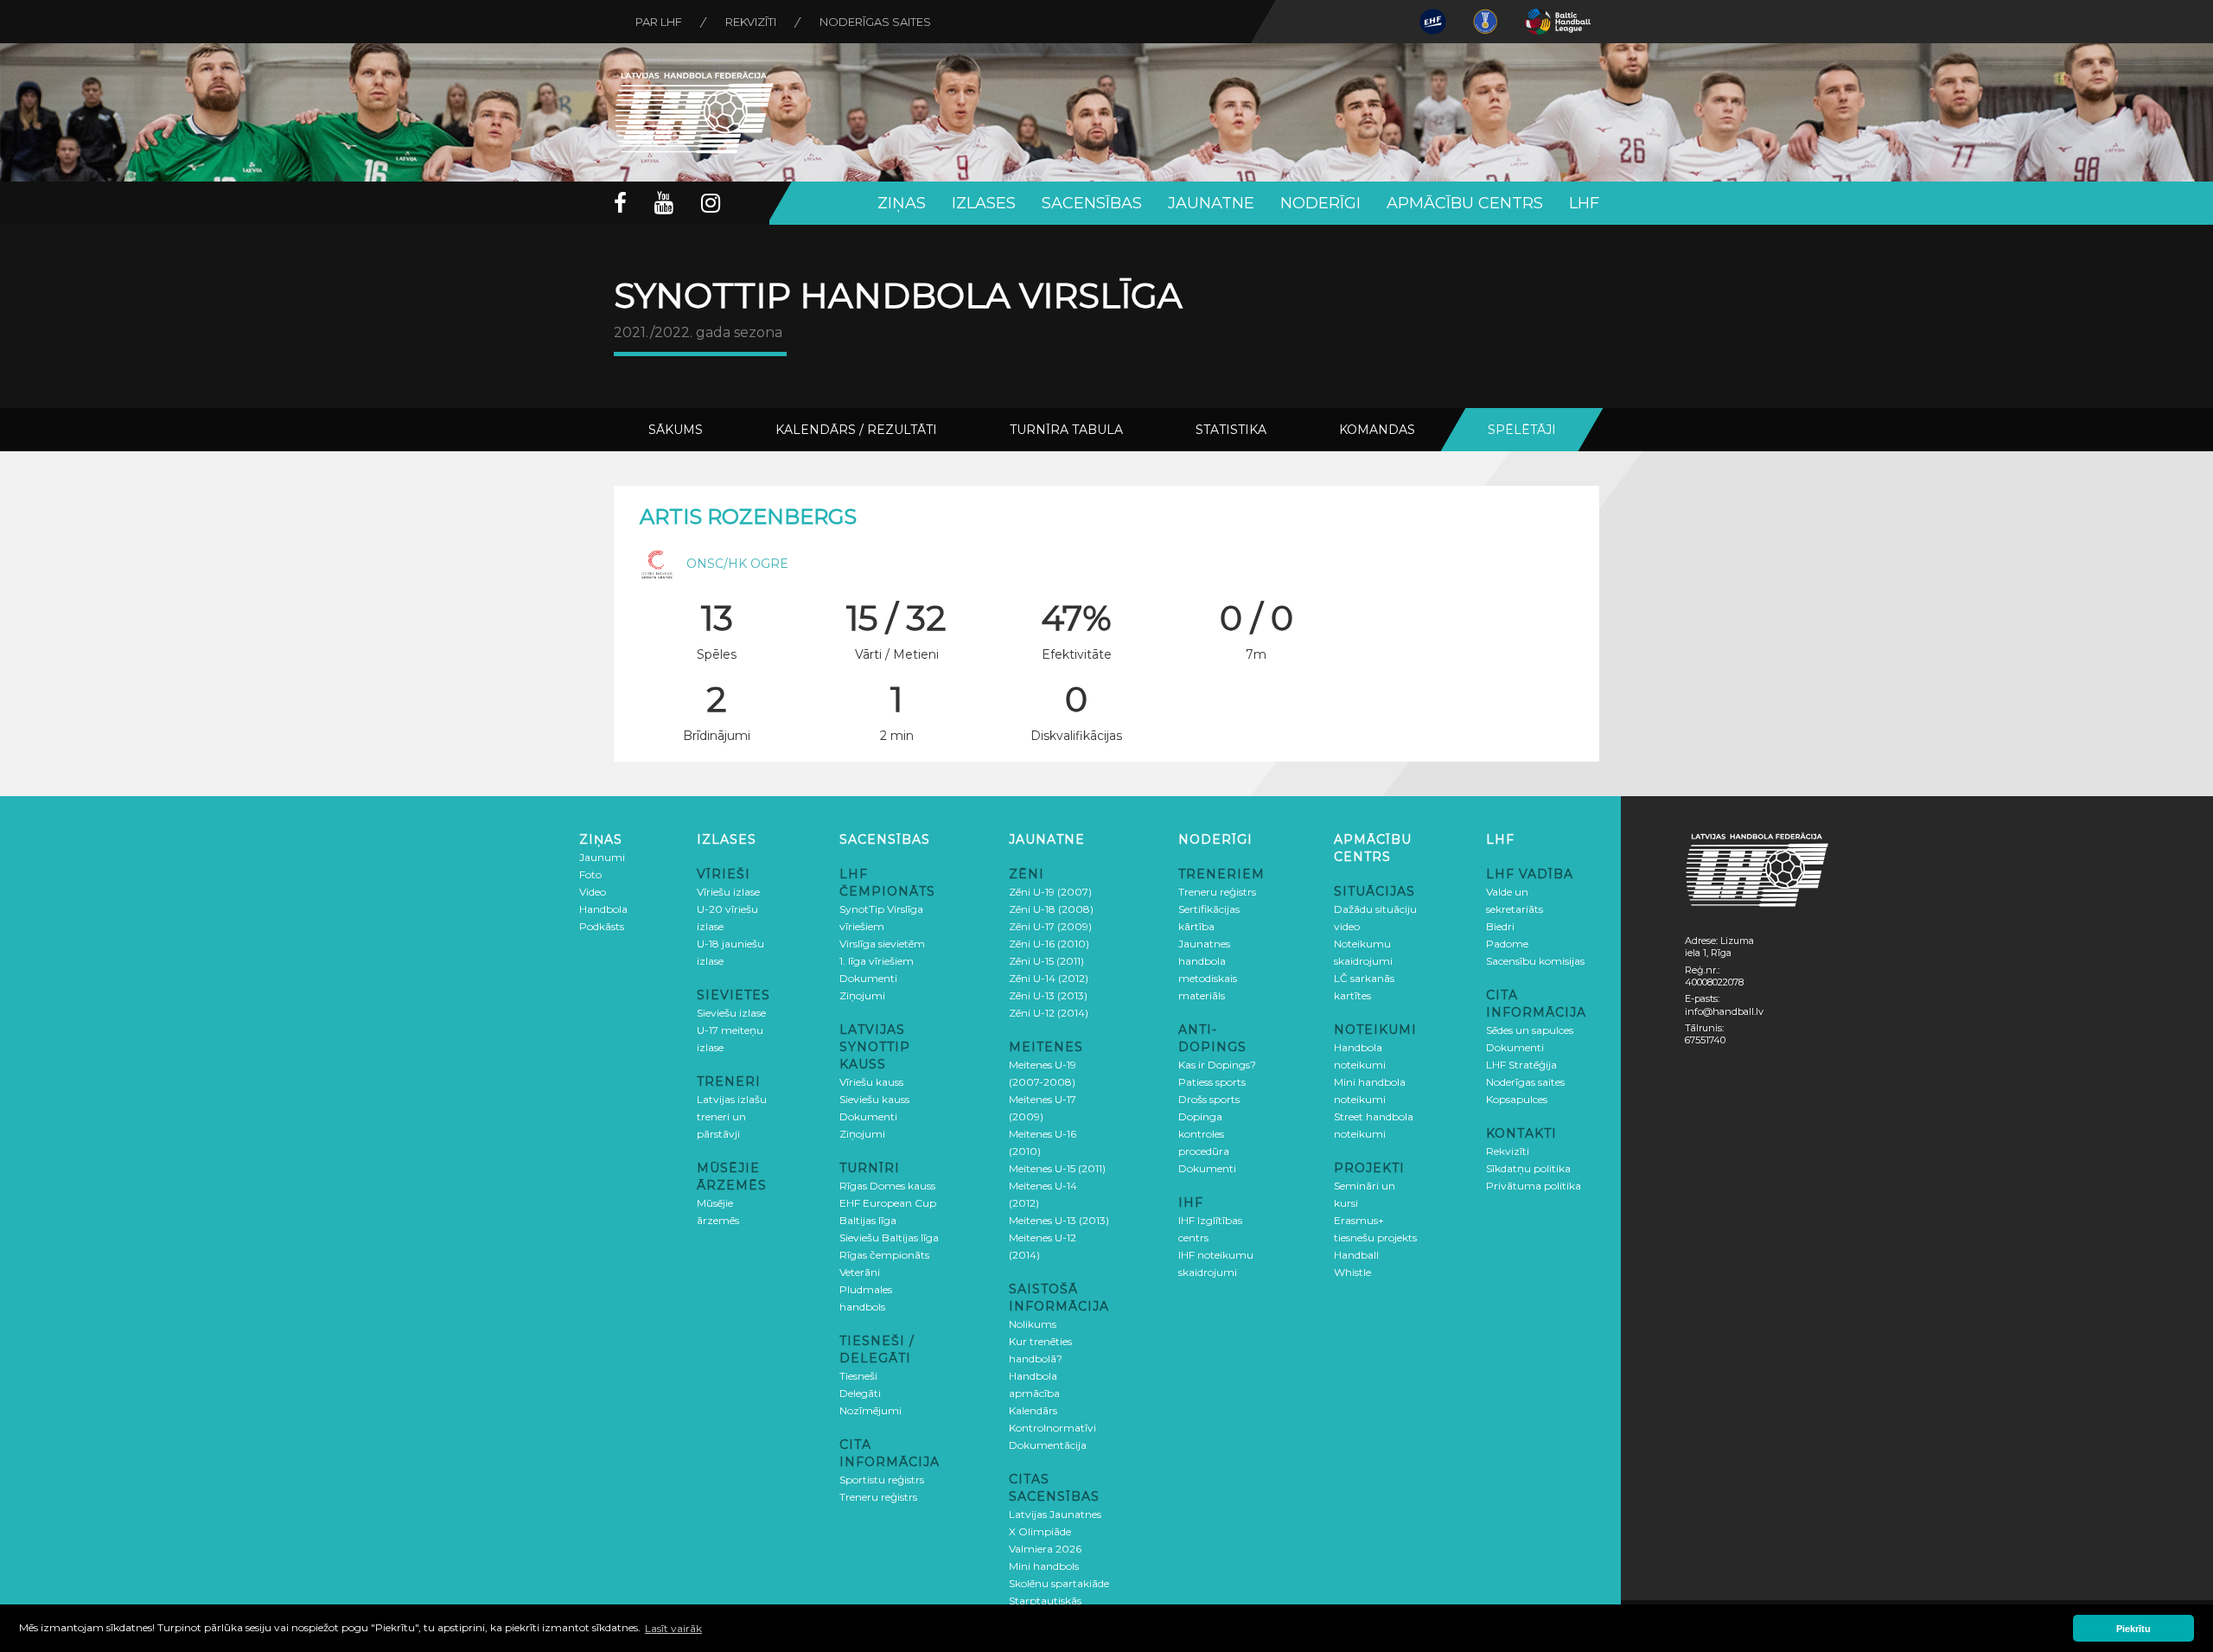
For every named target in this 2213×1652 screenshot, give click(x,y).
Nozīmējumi (871, 1410)
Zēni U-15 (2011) (1046, 961)
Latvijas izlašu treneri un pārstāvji (732, 1116)
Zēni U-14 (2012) (1049, 978)
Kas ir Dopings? (1217, 1065)
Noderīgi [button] (1320, 203)
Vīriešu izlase (728, 892)
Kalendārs (1033, 1410)
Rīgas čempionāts (884, 1255)
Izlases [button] (984, 203)
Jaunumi (602, 857)
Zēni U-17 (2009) (1050, 926)
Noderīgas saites (875, 22)
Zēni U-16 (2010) (1049, 944)
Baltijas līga (868, 1220)
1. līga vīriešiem (877, 961)
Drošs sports (1209, 1099)
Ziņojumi (862, 995)
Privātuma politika (1534, 1186)
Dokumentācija (1048, 1445)
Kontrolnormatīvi (1052, 1428)
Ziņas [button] (902, 203)
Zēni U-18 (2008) (1051, 909)
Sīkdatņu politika (1528, 1168)
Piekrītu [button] (2133, 1629)
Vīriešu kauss (871, 1082)
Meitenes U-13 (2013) (1059, 1220)
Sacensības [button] (1092, 203)
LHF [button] (1584, 203)
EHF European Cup (888, 1203)
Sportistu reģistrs (882, 1480)
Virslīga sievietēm (882, 944)
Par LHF (659, 22)
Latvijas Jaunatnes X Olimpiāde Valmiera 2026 (1055, 1531)
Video (593, 892)
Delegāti (860, 1393)
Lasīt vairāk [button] (673, 1628)
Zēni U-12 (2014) (1049, 1013)
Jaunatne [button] (1211, 203)
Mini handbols (1044, 1566)
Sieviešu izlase (731, 1013)
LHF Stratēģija (1521, 1065)
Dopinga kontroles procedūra (1204, 1134)
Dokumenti (868, 978)
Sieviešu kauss (874, 1099)
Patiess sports (1212, 1082)
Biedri (1500, 926)
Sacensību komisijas (1535, 961)
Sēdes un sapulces (1530, 1030)
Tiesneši (858, 1376)
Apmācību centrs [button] (1465, 203)
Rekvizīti (751, 22)
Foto (590, 874)
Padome (1507, 944)
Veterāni (860, 1272)
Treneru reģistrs (878, 1497)
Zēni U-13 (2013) (1048, 995)
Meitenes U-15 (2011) (1057, 1168)
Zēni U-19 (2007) (1050, 892)
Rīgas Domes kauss (887, 1186)
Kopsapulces (1517, 1099)
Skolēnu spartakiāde (1059, 1583)
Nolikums (1033, 1324)
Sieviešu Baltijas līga (889, 1237)
